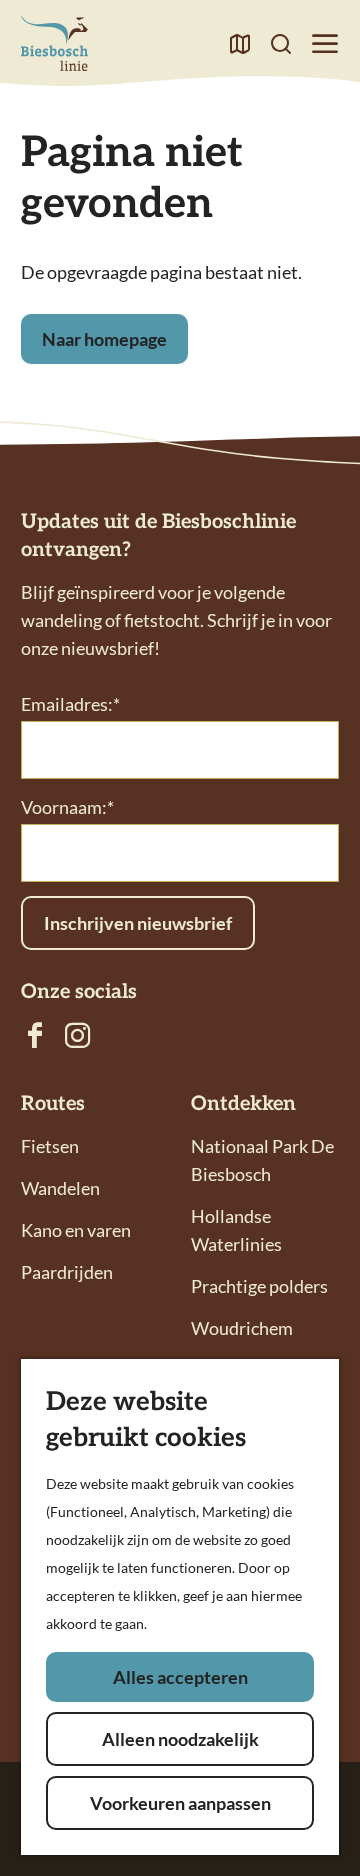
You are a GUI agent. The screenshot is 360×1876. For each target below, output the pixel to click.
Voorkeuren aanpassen (180, 1803)
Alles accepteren (180, 1677)
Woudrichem (242, 1328)
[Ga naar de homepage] (54, 43)
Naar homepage (104, 339)
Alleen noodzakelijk (180, 1739)
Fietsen (50, 1146)
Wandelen (60, 1188)
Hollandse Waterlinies (236, 1230)
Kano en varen (76, 1230)
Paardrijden (67, 1272)
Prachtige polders (259, 1286)
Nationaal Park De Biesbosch (262, 1160)
